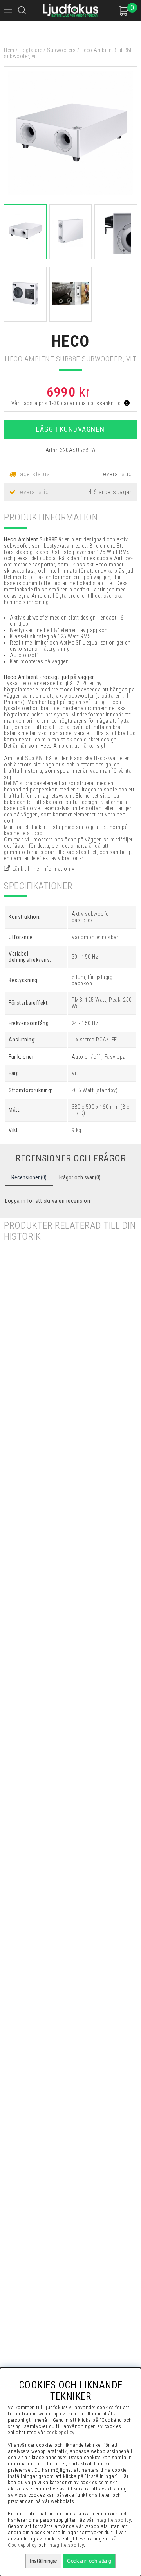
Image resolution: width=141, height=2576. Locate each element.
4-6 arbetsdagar (110, 492)
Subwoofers (61, 50)
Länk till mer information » (43, 869)
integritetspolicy (113, 2520)
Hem (9, 50)
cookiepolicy (61, 2432)
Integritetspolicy (66, 2545)
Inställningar (43, 2561)
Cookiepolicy (22, 2545)
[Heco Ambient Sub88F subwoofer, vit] (70, 197)
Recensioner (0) (29, 1177)
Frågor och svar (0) (80, 1177)
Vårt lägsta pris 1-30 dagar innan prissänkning (67, 403)
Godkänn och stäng (89, 2561)
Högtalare (31, 50)
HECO (71, 341)
